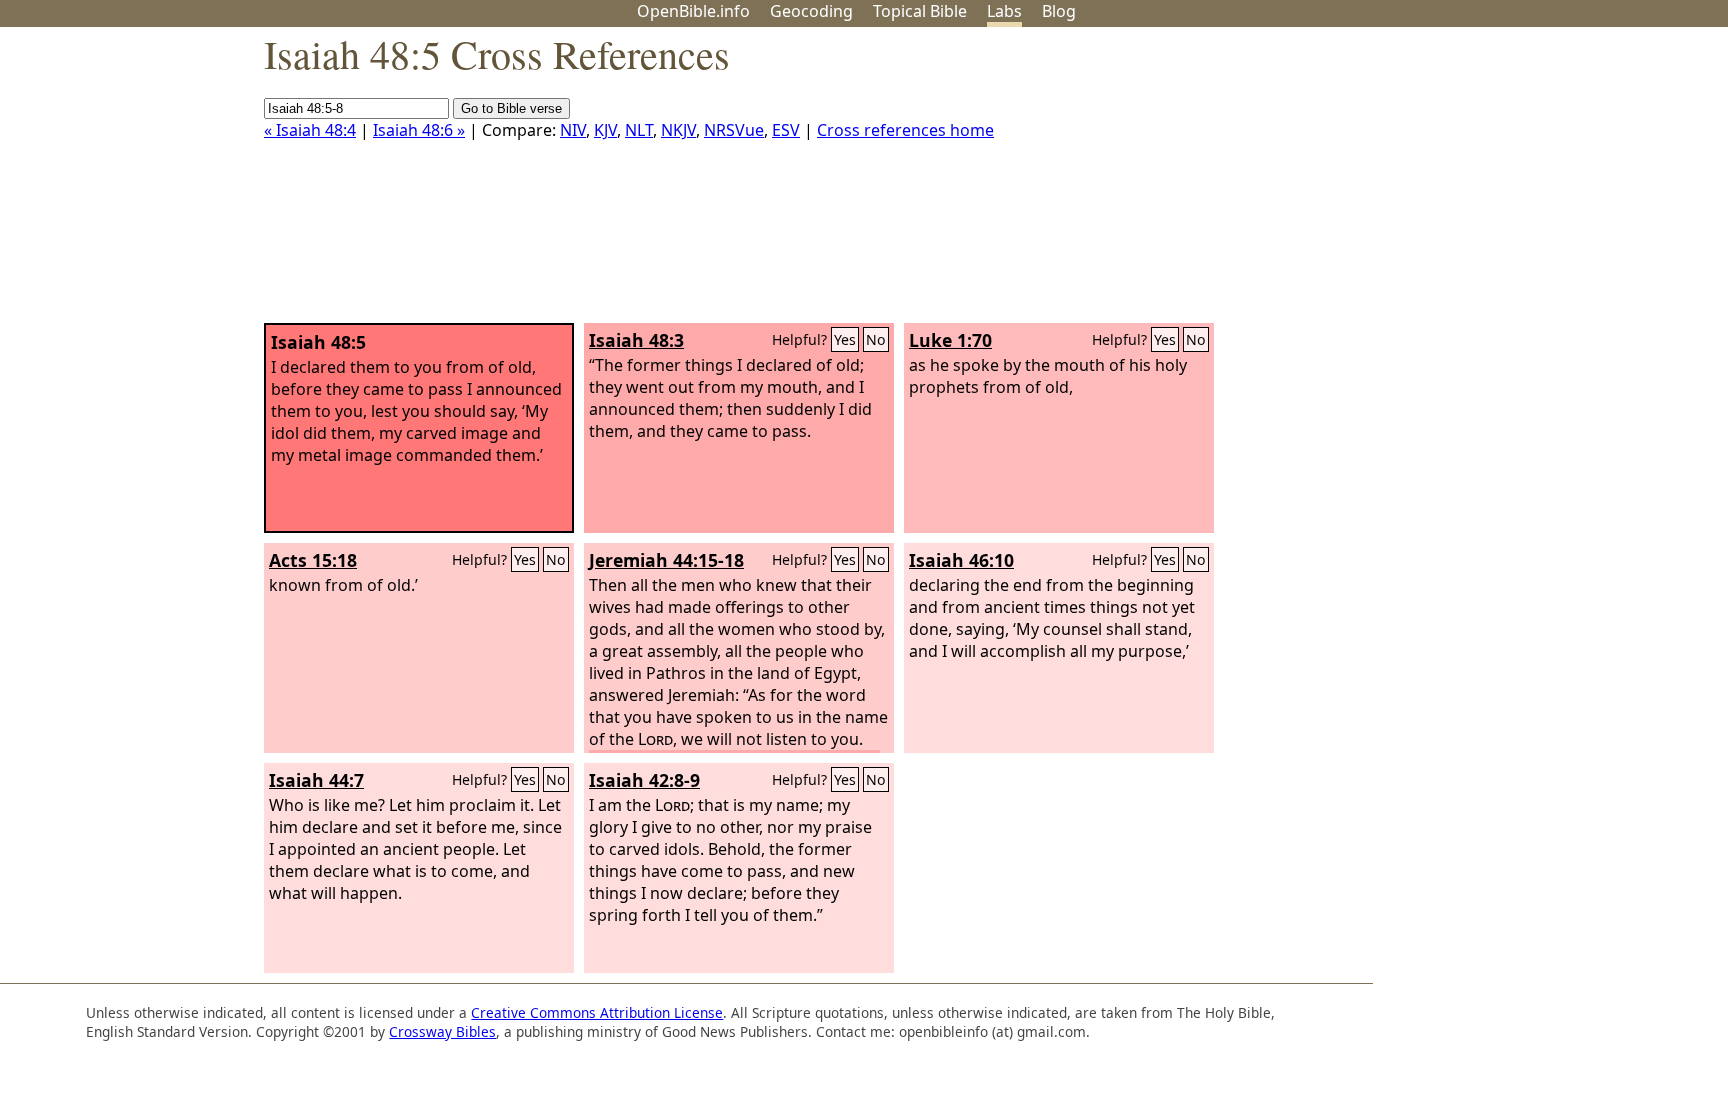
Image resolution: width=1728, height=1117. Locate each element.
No (876, 339)
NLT (639, 130)
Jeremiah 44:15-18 (666, 560)
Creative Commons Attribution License (597, 1012)
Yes (845, 339)
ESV (786, 130)
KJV (605, 130)
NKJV (678, 130)
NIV (573, 130)
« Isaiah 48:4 (310, 130)
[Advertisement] (1526, 183)
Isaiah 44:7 (316, 780)
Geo (811, 11)
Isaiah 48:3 (636, 340)
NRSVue (734, 130)
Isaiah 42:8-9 (644, 780)
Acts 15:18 (313, 560)
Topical (920, 11)
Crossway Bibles (442, 1031)
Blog (1059, 11)
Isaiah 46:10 (961, 560)
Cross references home (905, 130)
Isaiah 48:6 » (419, 130)
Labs (1004, 11)
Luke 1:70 (950, 340)
